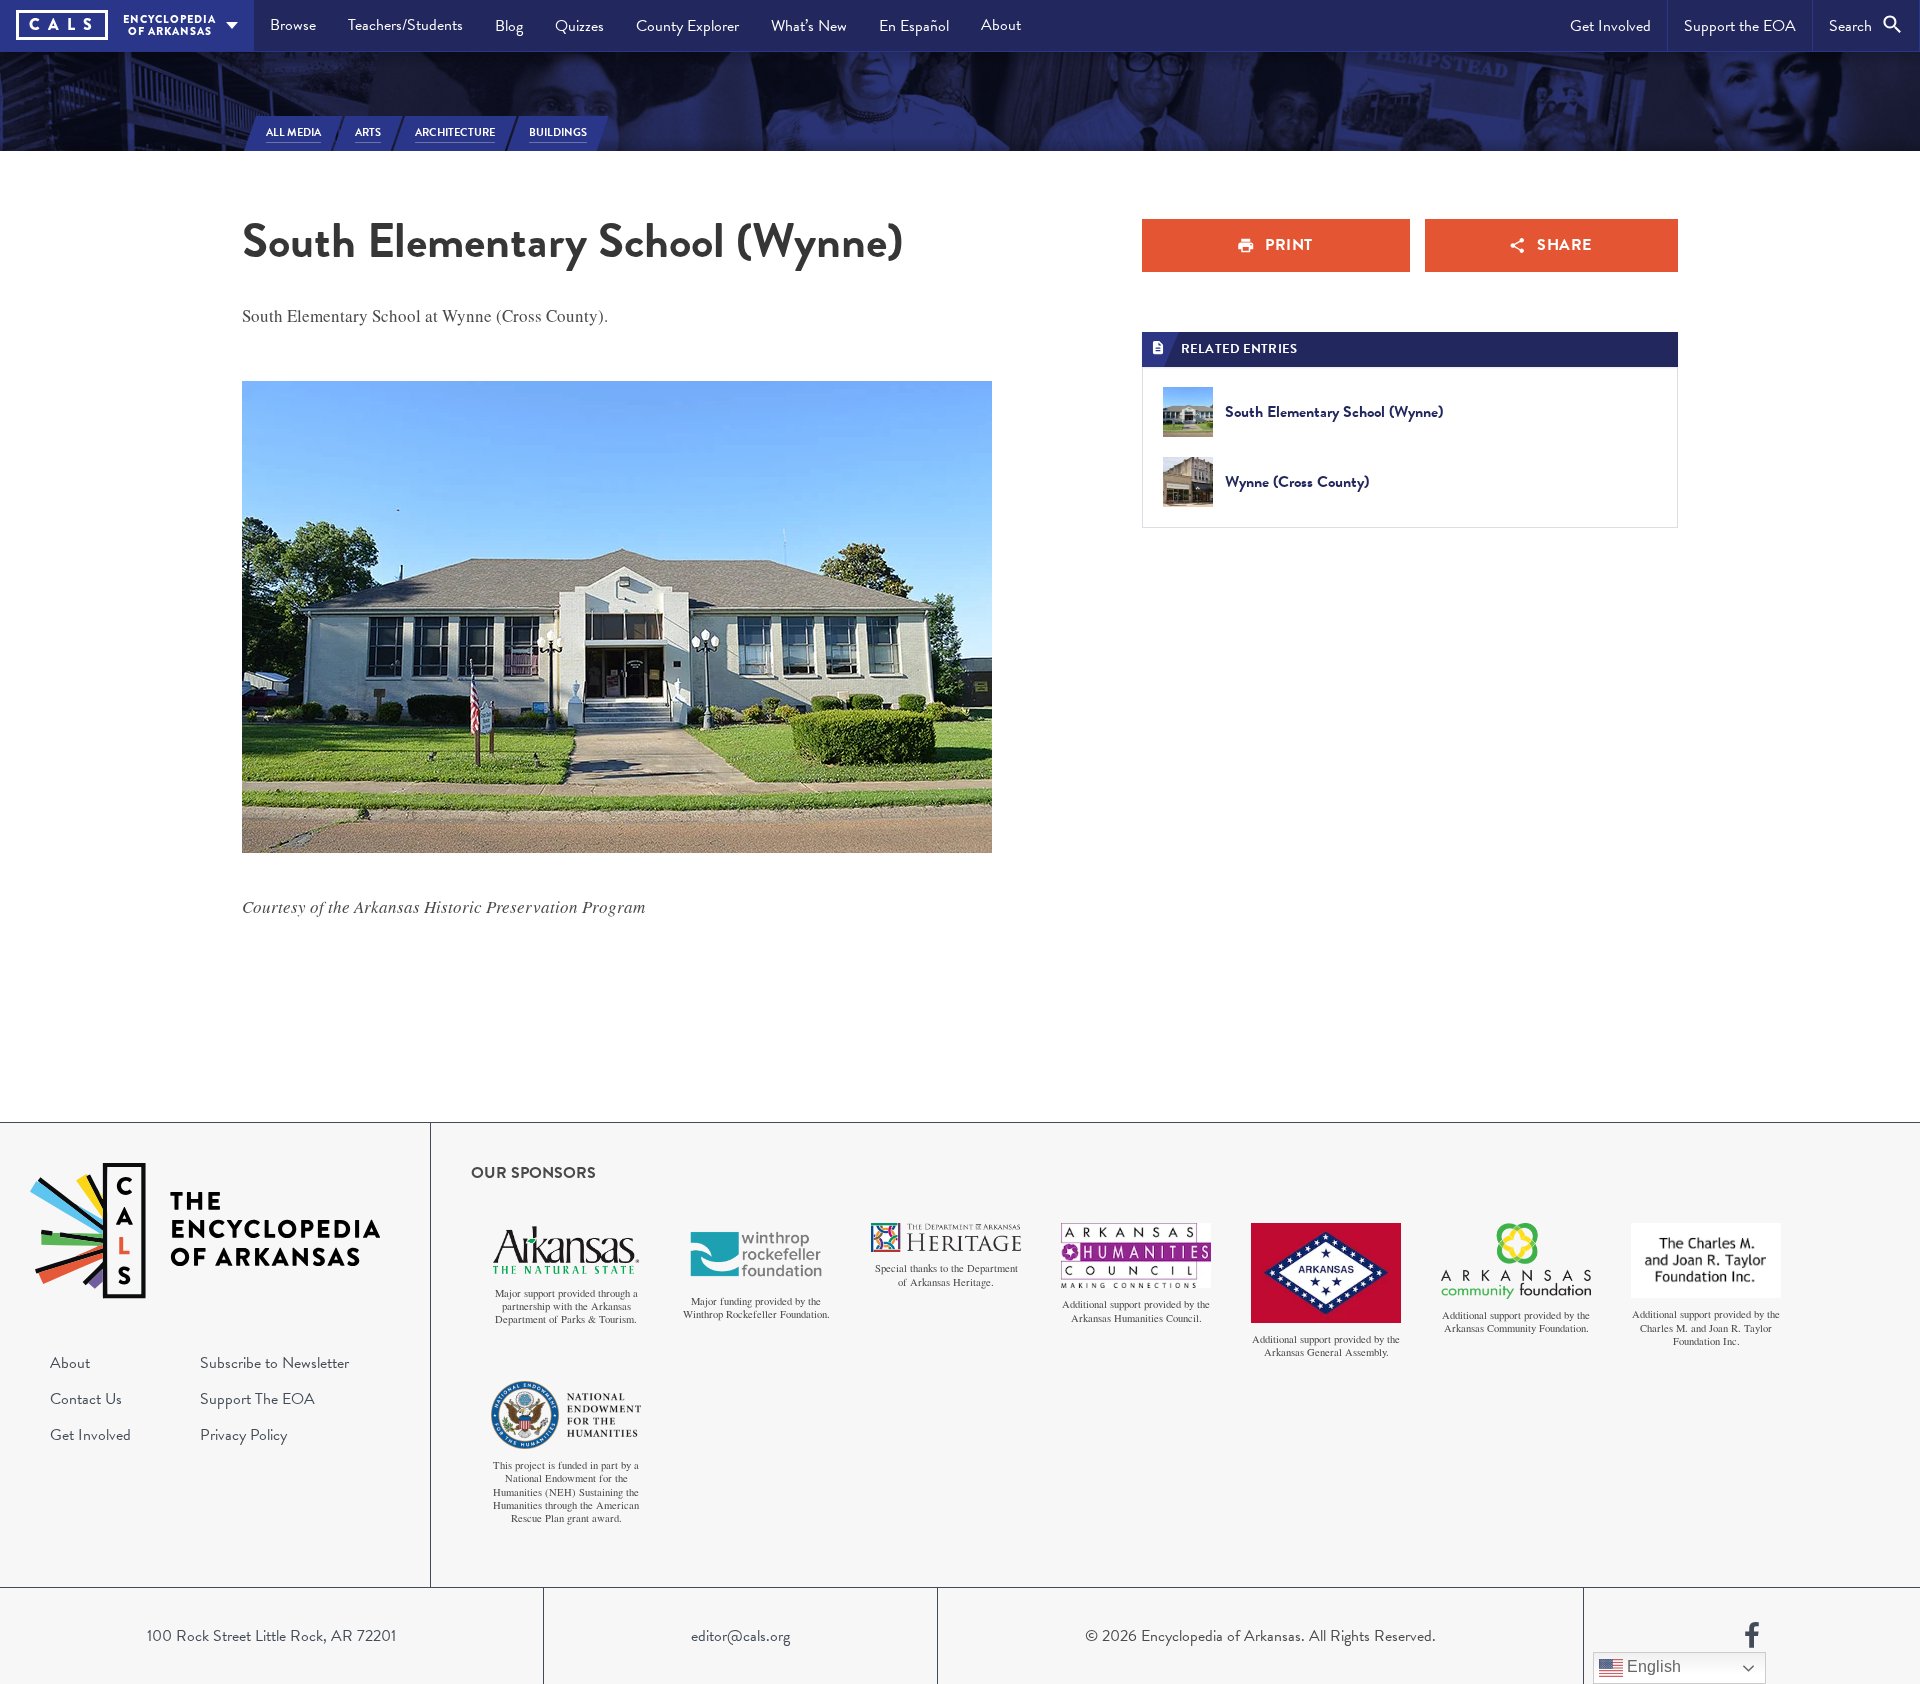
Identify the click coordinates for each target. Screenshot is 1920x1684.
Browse (293, 25)
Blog (509, 26)
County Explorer (687, 26)
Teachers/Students (405, 25)
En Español (914, 26)
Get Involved (1610, 26)
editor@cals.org (740, 1636)
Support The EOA (257, 1399)
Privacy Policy (243, 1435)
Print (1289, 245)
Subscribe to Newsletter (274, 1363)
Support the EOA (1740, 26)
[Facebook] (1752, 1636)
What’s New (809, 26)
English (1652, 1666)
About (1001, 25)
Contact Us (86, 1399)
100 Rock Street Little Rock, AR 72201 (271, 1636)
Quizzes (579, 26)
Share (1564, 245)
